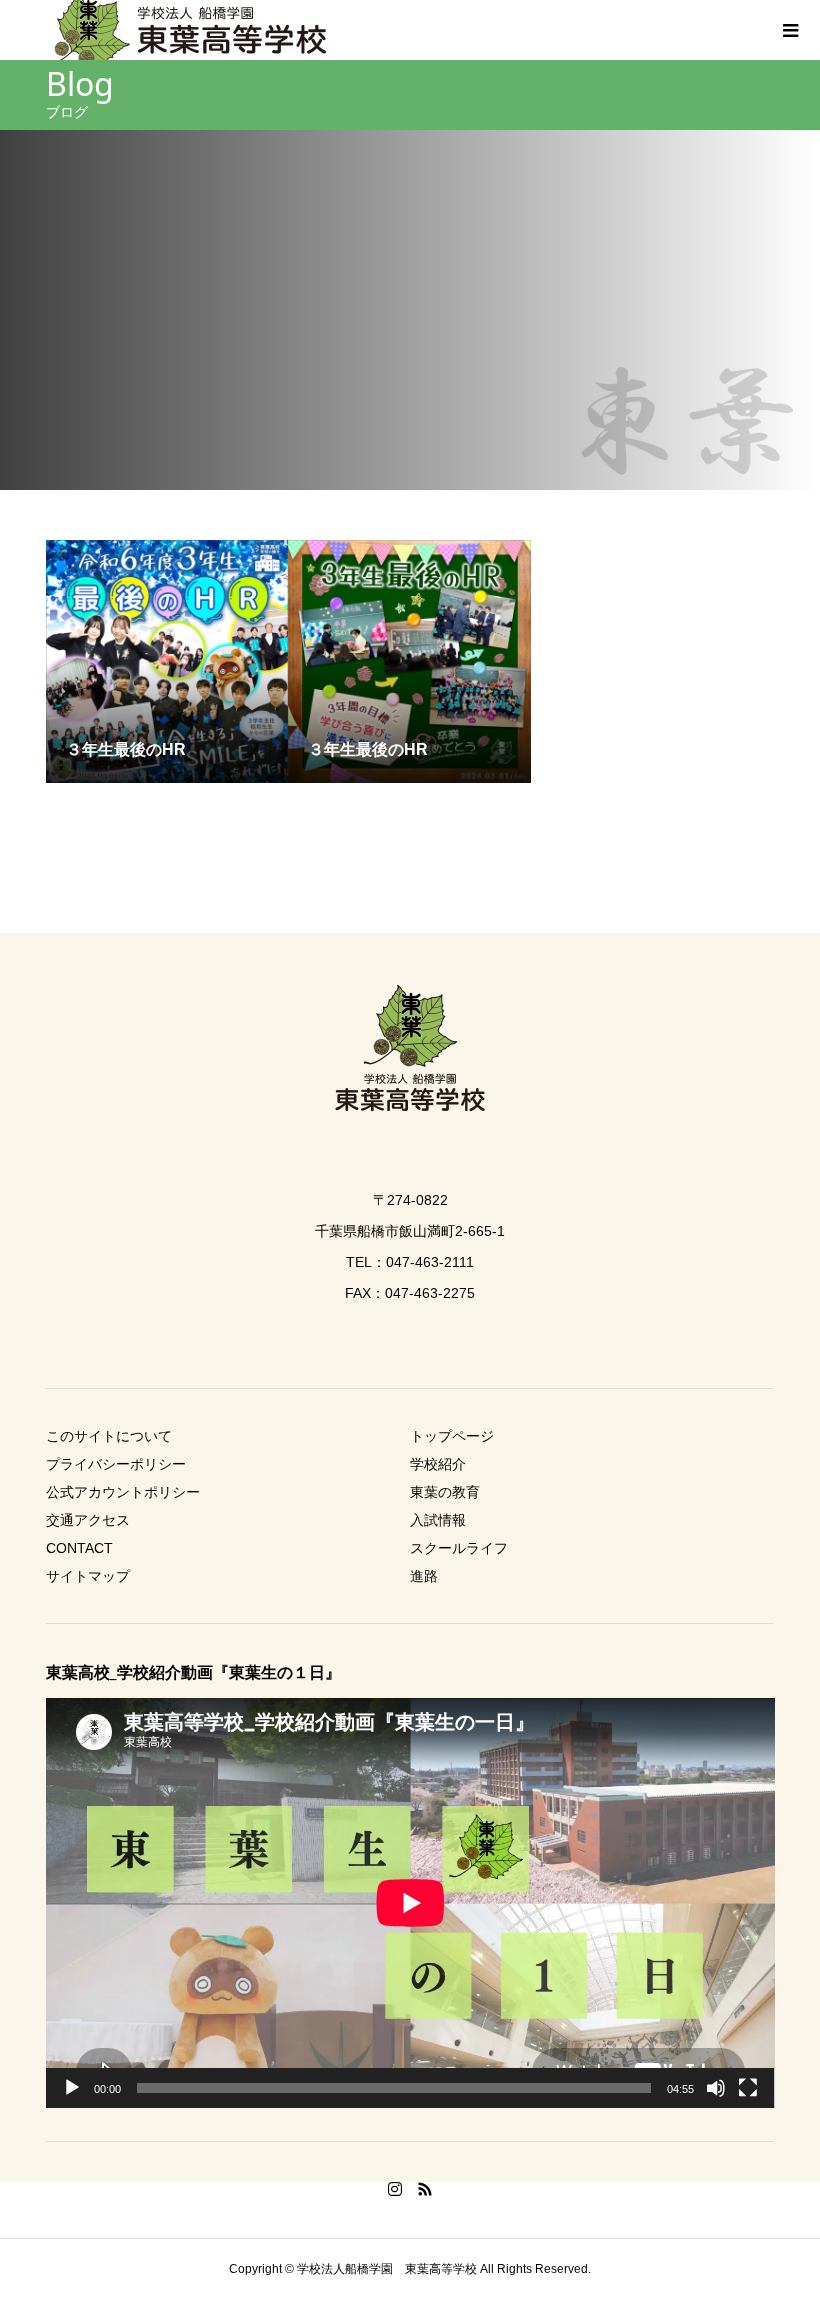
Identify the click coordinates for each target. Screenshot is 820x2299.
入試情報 (438, 1520)
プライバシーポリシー (116, 1464)
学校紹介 (438, 1464)
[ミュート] (716, 2088)
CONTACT (79, 1548)
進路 (424, 1576)
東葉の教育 (445, 1492)
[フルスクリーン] (748, 2088)
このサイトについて (109, 1436)
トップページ (452, 1436)
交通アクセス (88, 1520)
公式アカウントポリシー (123, 1492)
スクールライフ (459, 1548)
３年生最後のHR (126, 749)
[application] (410, 1903)
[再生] (72, 2088)
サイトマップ (88, 1576)
